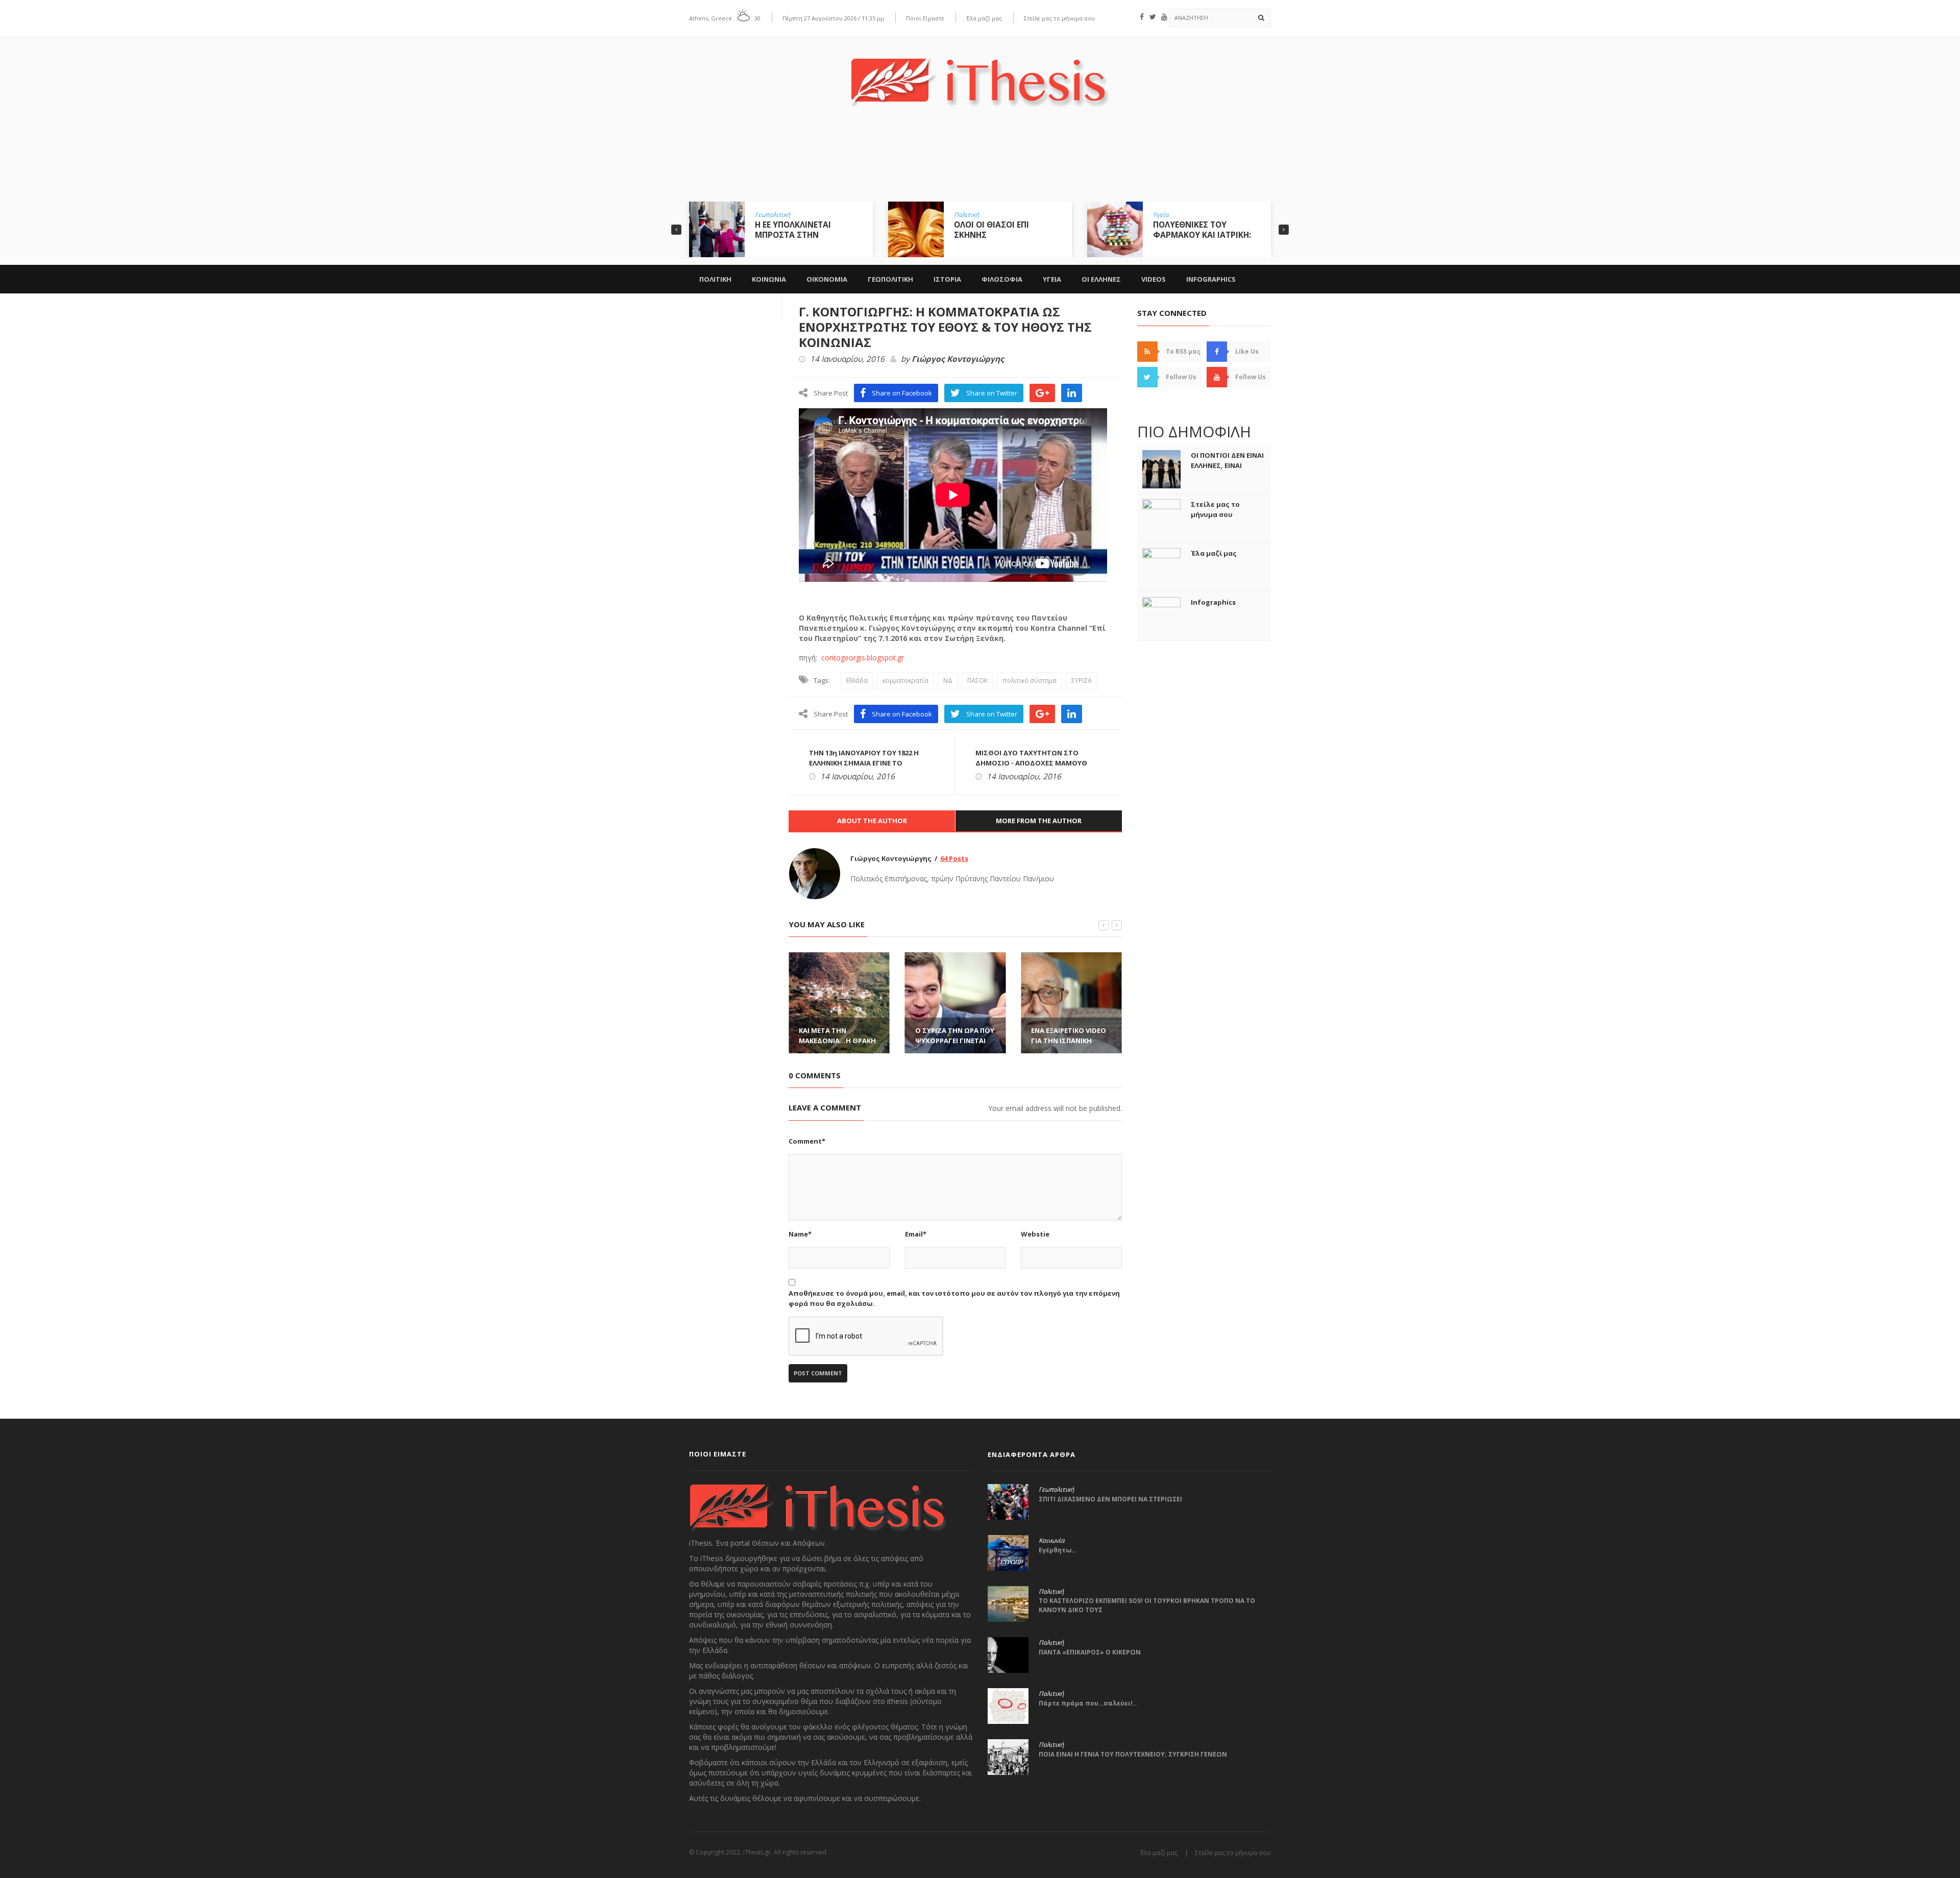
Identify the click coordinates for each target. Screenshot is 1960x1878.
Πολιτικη (715, 279)
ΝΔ (948, 681)
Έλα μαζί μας (984, 18)
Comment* (807, 1141)
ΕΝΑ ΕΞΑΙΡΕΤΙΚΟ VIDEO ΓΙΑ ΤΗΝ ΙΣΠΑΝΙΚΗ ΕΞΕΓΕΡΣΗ (953, 1041)
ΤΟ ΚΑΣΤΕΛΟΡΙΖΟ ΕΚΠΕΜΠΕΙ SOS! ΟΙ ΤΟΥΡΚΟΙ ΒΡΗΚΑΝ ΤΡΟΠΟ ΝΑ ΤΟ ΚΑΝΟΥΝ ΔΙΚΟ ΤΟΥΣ (1147, 1605)
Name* (800, 1234)
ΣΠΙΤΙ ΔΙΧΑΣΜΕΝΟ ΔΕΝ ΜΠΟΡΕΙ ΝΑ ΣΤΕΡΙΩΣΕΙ (1110, 1499)
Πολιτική (767, 215)
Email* (916, 1234)
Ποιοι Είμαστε (925, 18)
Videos (1154, 279)
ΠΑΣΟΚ (977, 681)
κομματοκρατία (905, 681)
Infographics (1211, 279)
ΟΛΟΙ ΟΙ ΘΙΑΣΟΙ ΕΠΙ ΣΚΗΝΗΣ (792, 230)
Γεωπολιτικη (890, 279)
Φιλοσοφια (1002, 279)
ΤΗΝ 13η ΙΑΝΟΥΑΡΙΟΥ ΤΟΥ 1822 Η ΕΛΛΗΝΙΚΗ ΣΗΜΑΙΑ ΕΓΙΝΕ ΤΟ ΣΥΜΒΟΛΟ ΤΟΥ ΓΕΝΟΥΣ (864, 763)
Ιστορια (947, 279)
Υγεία (962, 215)
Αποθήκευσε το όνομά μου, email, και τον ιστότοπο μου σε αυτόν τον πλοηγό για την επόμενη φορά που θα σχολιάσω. (954, 1298)
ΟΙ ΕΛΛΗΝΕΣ (1101, 279)
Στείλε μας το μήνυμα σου (1059, 18)
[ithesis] (980, 75)
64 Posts (954, 858)
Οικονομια (827, 279)
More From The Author (1039, 821)
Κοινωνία (1051, 1541)
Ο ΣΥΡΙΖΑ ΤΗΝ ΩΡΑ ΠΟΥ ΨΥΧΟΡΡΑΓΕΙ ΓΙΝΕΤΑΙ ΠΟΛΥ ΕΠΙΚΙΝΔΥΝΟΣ (838, 1041)
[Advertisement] (980, 162)
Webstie (1035, 1234)
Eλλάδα (857, 681)
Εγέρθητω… (1058, 1550)
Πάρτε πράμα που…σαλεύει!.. (1088, 1703)
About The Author (872, 821)
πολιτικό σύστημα (1030, 681)
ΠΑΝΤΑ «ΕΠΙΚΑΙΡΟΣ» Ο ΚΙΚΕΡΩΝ (1090, 1652)
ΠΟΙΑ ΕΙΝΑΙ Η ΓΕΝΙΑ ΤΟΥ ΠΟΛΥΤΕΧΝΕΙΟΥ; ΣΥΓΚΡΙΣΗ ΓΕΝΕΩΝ (1133, 1754)
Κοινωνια (769, 279)
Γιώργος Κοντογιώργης (958, 359)
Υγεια (1052, 279)
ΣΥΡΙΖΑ (1082, 681)
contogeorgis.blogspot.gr (861, 658)
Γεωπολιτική (1171, 215)
